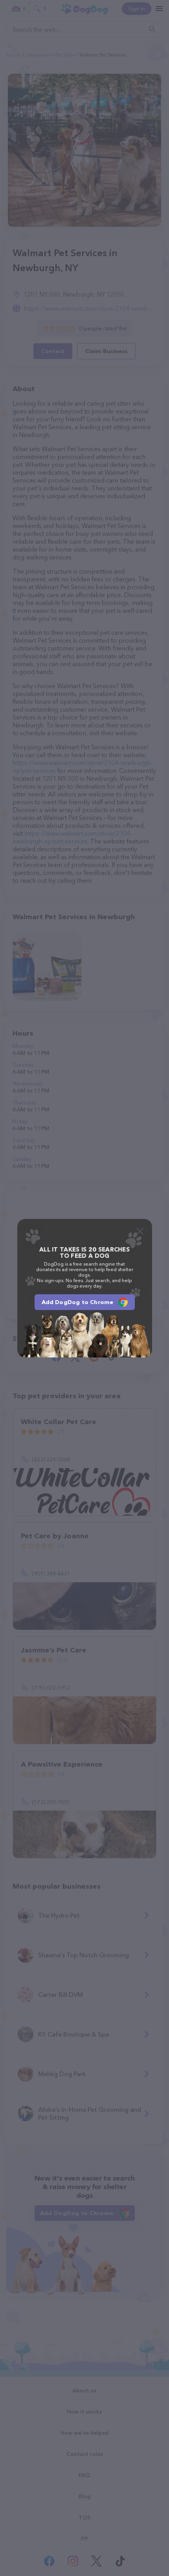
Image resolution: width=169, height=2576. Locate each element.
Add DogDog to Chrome (78, 1302)
